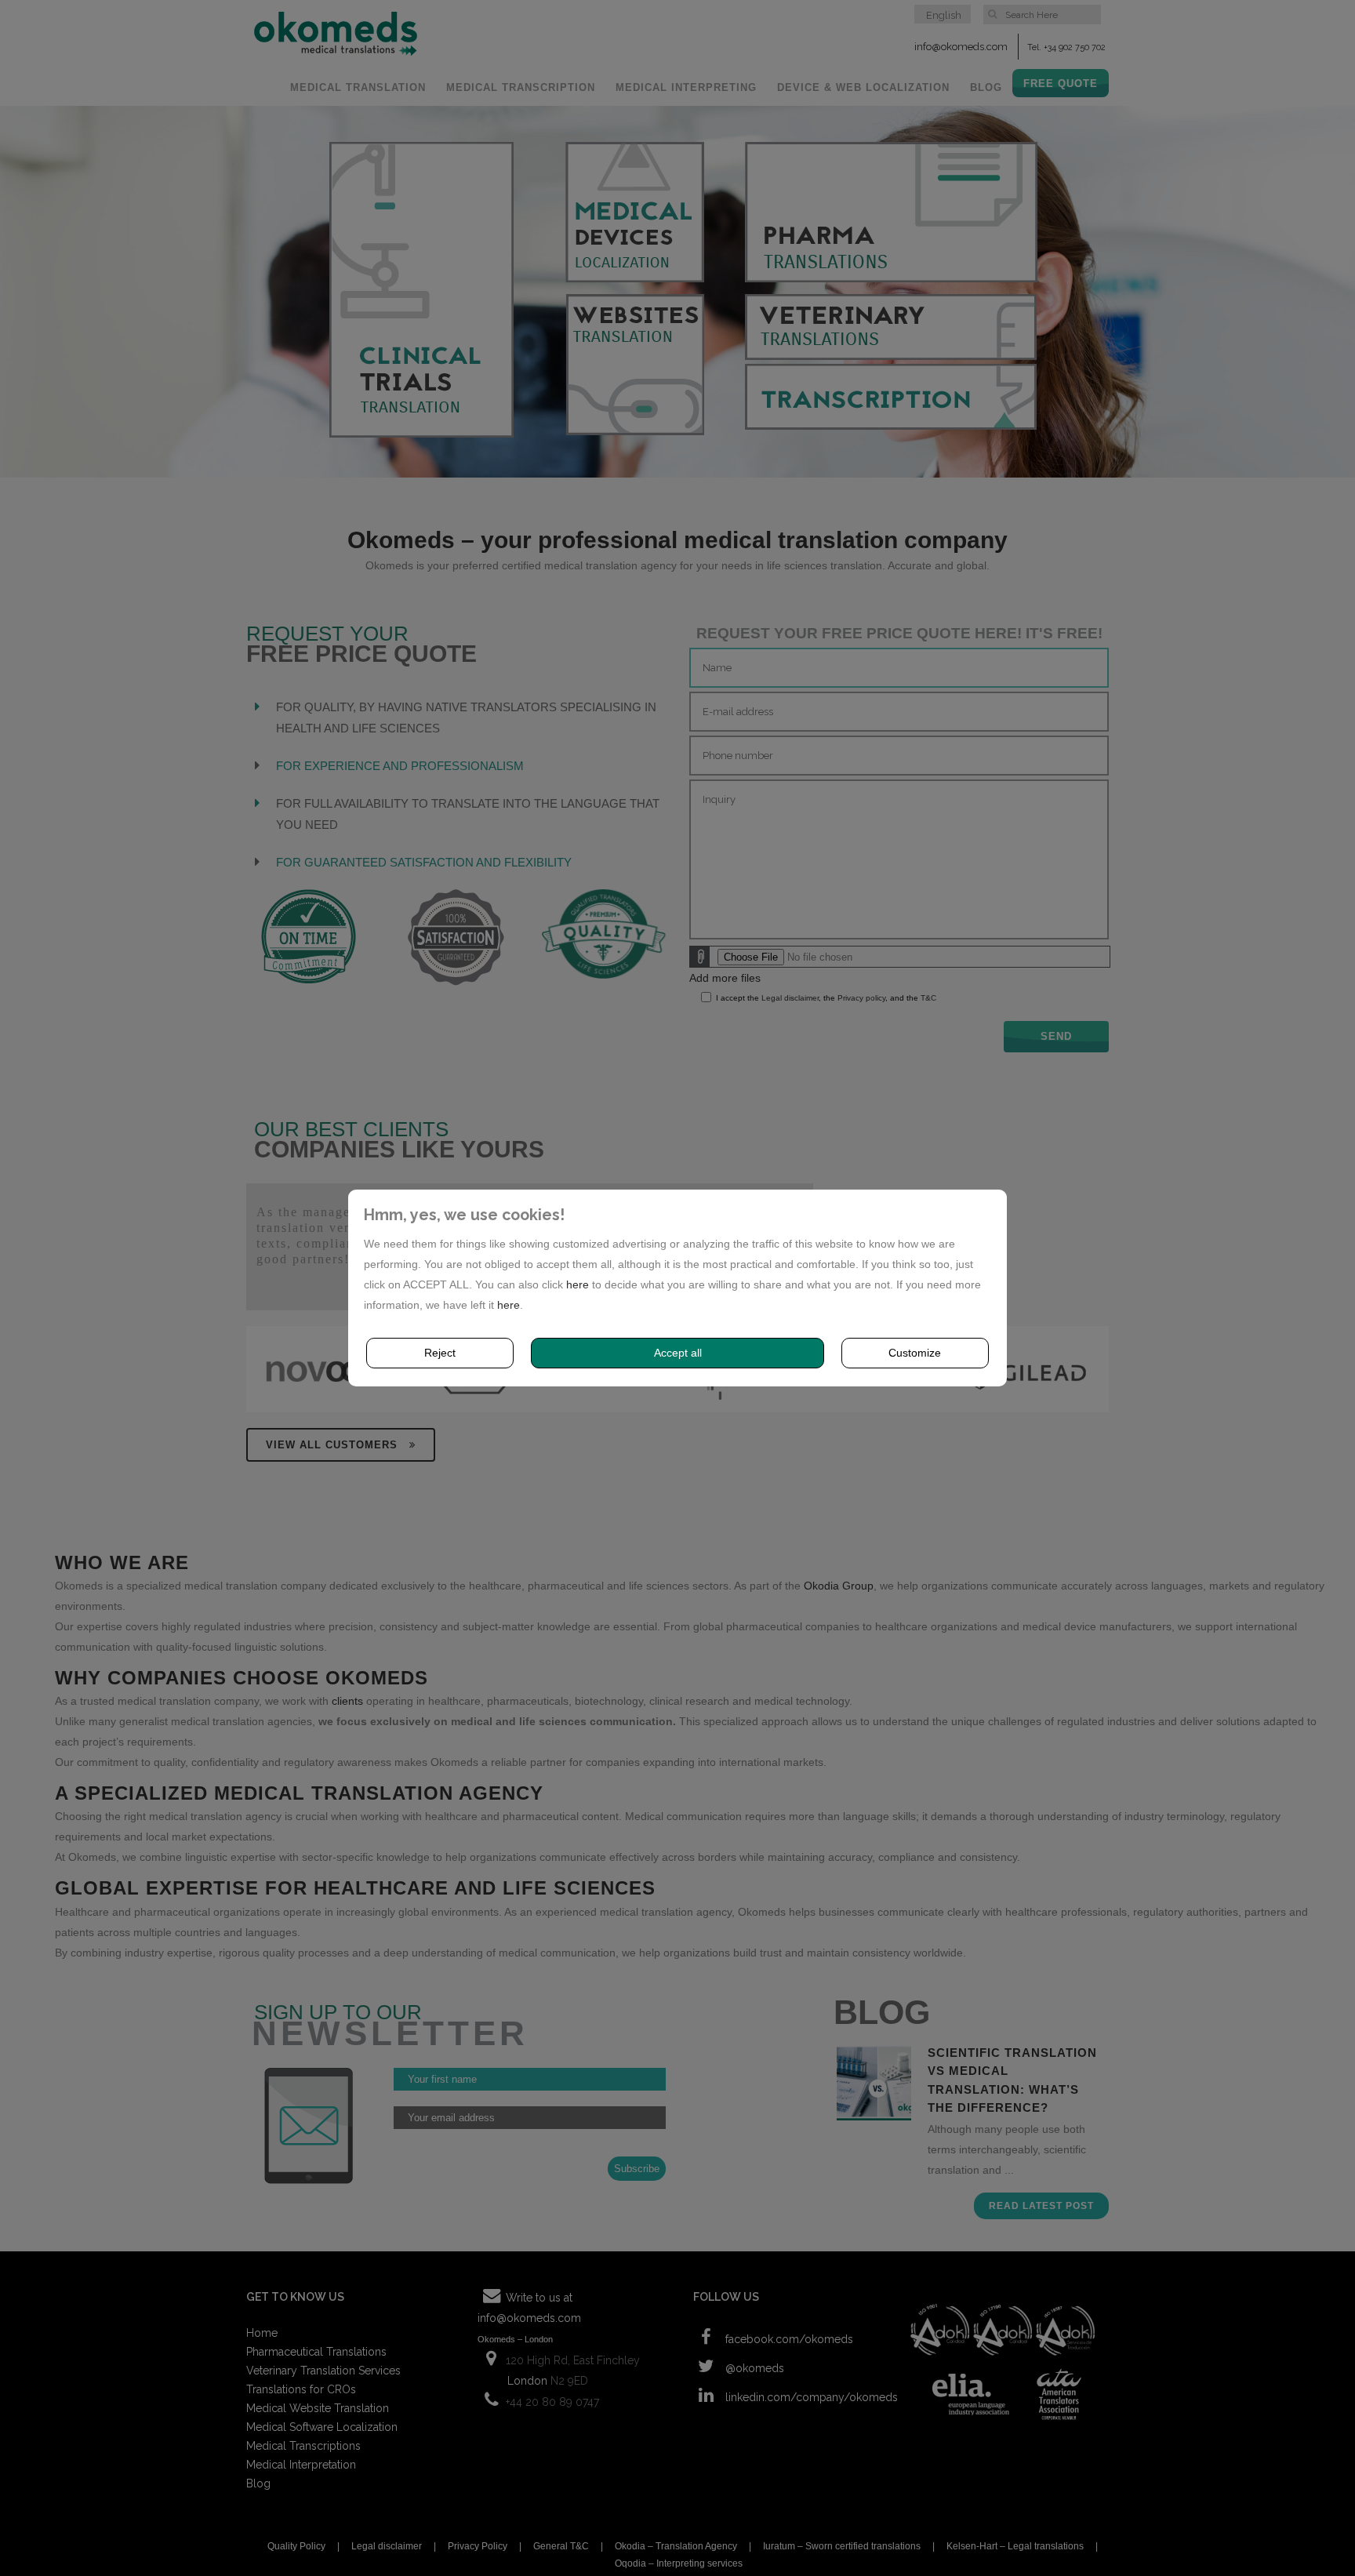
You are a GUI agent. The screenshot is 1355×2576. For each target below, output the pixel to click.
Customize (915, 1353)
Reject (440, 1353)
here (578, 1284)
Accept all (678, 1353)
